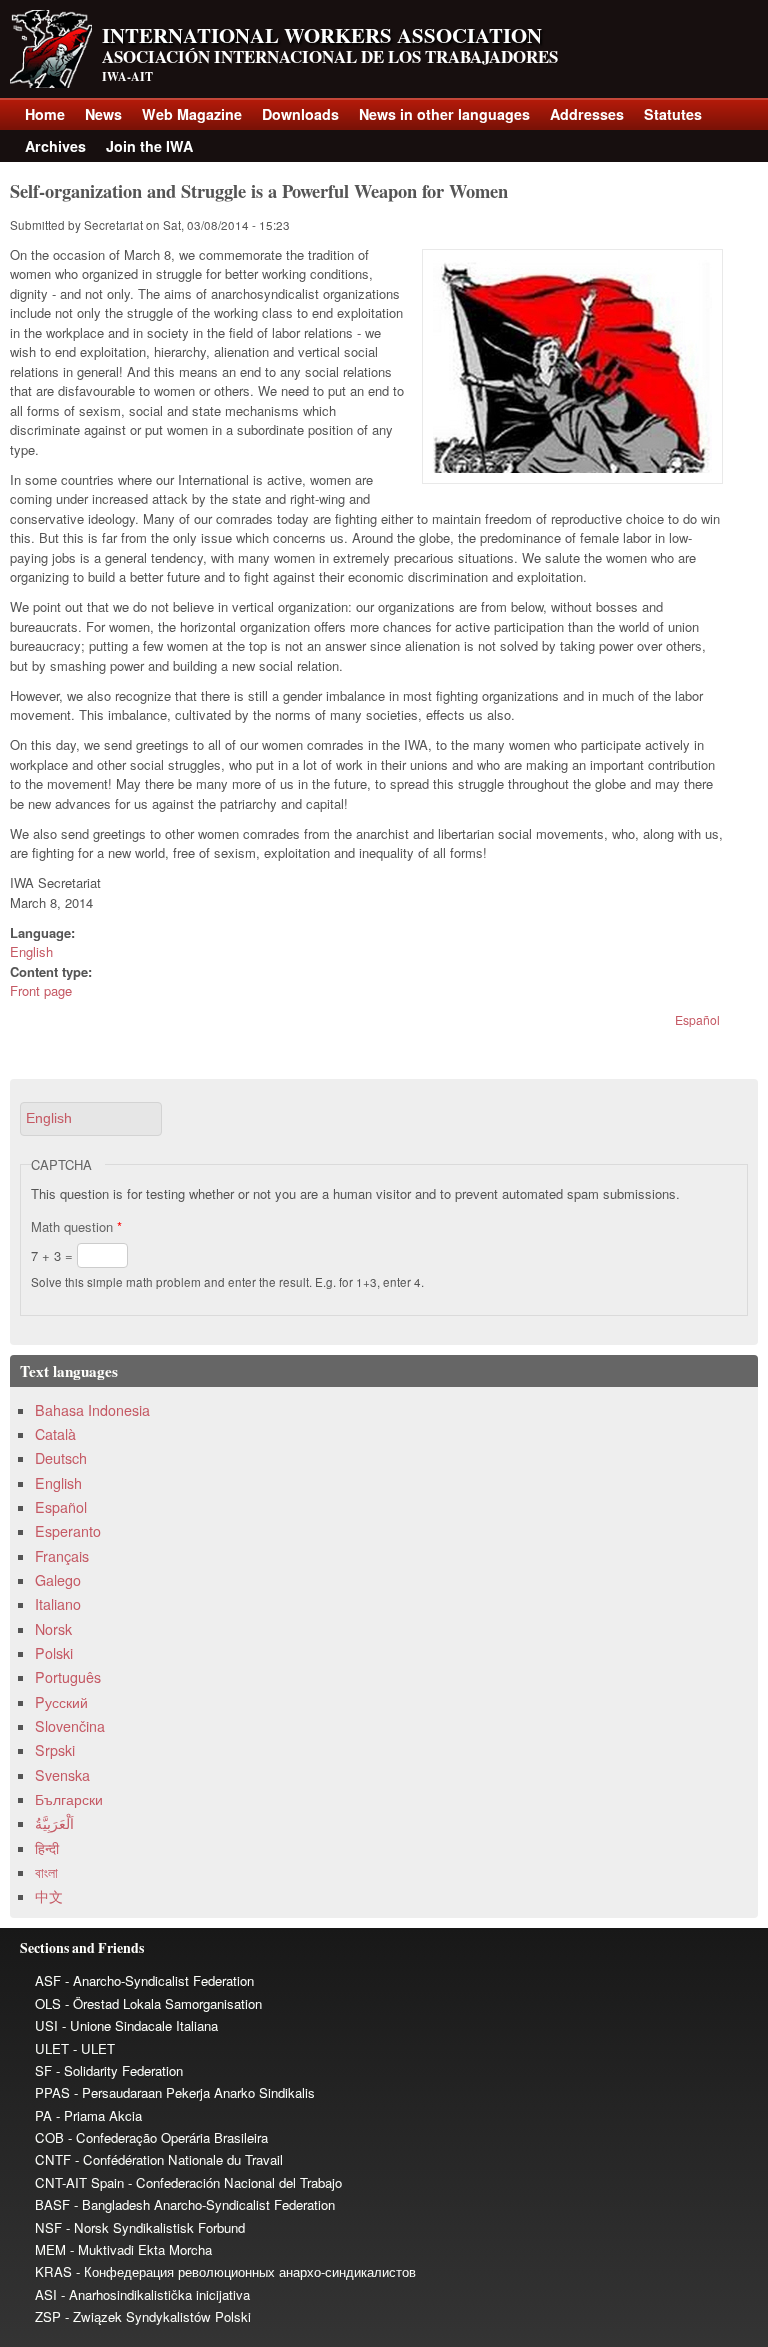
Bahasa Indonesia (92, 1410)
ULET (52, 2048)
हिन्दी (47, 1848)
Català (55, 1434)
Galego (58, 1580)
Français (62, 1556)
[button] (91, 1118)
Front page (41, 990)
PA (43, 2115)
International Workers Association (322, 35)
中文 (49, 1896)
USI (46, 2025)
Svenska (62, 1775)
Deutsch (61, 1458)
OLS (48, 2003)
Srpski (55, 1750)
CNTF (53, 2159)
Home (45, 114)
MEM (50, 2249)
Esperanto (68, 1531)
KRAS (53, 2271)
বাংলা (46, 1872)
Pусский (61, 1702)
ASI (46, 2294)
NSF (48, 2227)
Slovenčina (70, 1726)
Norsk (53, 1629)
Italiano (58, 1604)
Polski (54, 1653)
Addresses (587, 114)
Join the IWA (149, 146)
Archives (55, 146)
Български (69, 1799)
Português (68, 1677)
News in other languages (444, 114)
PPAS (52, 2092)
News (103, 114)
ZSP (48, 2316)
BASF (52, 2204)
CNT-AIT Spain (79, 2182)
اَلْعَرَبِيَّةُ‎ (54, 1823)
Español (697, 1019)
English (31, 951)
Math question (76, 1226)
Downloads (300, 114)
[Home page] (51, 82)
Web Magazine (192, 114)
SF (43, 2070)
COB (49, 2137)
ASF (48, 1980)
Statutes (673, 114)
